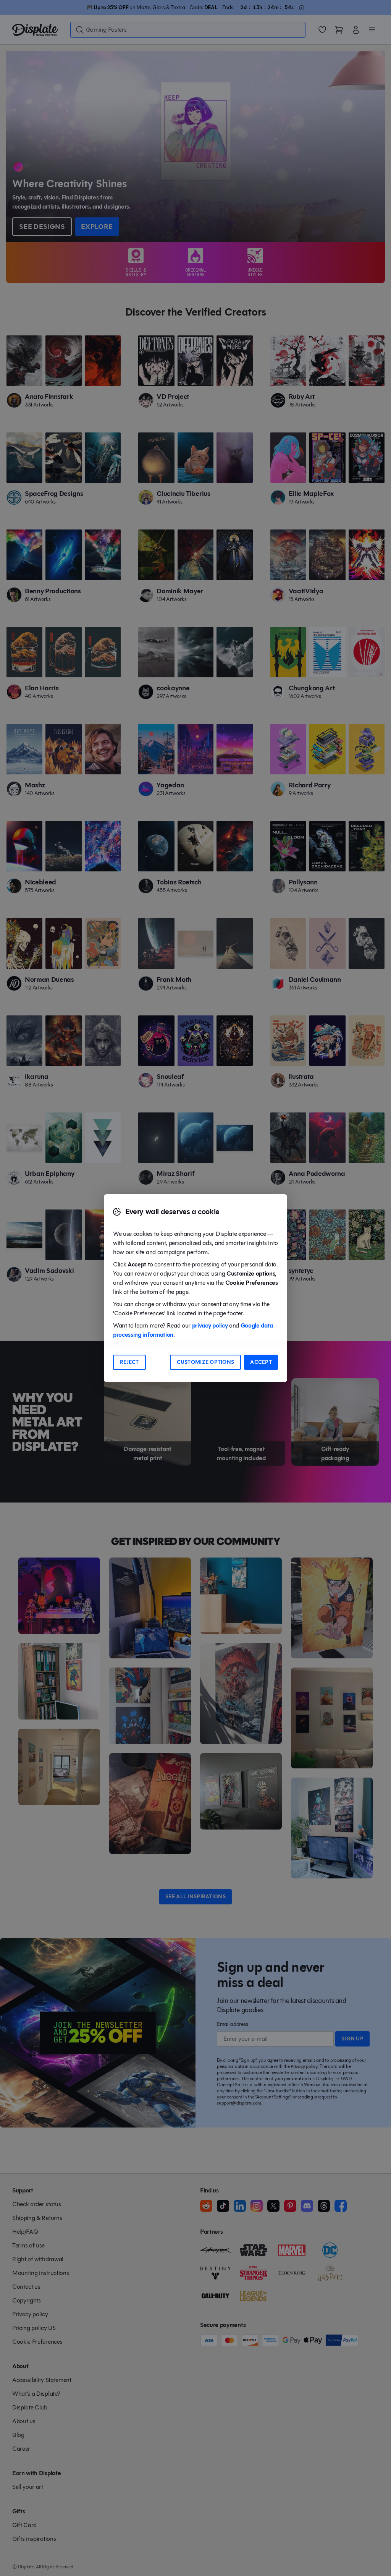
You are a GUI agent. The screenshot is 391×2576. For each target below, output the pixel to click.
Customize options (206, 1362)
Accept (261, 1362)
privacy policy (210, 1325)
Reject (129, 1362)
